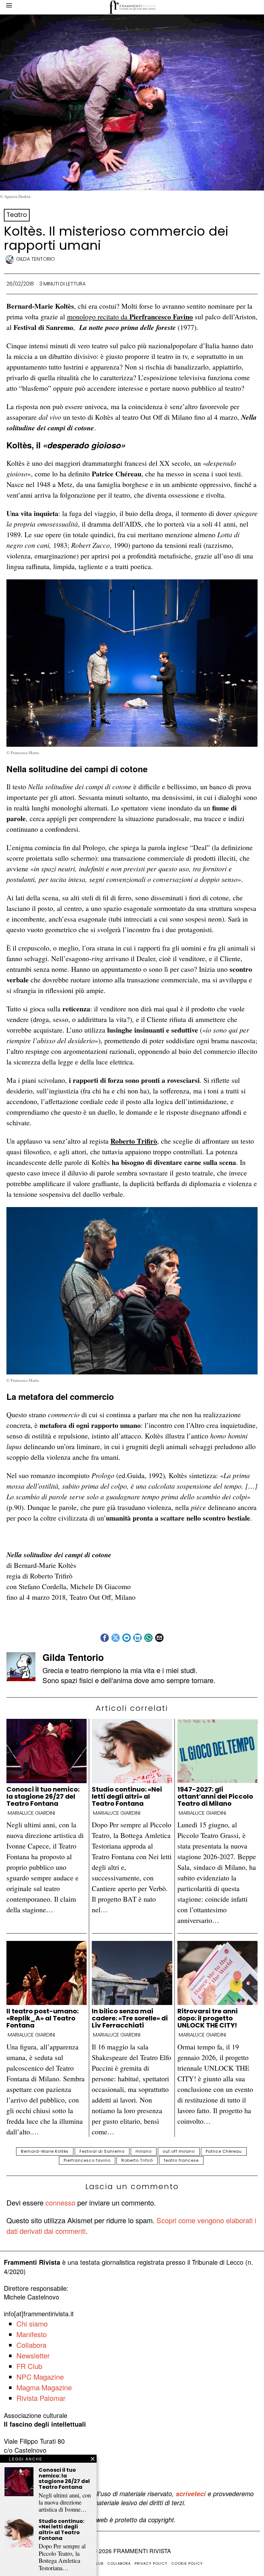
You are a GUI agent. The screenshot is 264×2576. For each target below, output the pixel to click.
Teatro (17, 215)
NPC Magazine (40, 2377)
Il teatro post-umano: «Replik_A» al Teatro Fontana (42, 2018)
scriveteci (191, 2494)
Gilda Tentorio (36, 259)
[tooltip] (105, 1638)
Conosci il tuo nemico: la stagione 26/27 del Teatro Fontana (43, 1796)
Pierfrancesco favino (87, 2160)
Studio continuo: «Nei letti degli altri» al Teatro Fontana (127, 1796)
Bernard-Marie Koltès (45, 2151)
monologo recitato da (130, 317)
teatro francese (181, 2160)
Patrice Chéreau (224, 2151)
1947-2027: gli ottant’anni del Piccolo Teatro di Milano (215, 1796)
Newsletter (33, 2355)
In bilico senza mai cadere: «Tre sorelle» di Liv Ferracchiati (130, 2018)
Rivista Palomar (41, 2398)
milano (144, 2151)
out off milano (179, 2151)
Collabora (31, 2345)
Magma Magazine (44, 2387)
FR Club (29, 2366)
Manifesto (32, 2334)
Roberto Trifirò (137, 2160)
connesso (60, 2202)
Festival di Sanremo (102, 2151)
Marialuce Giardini (31, 1813)
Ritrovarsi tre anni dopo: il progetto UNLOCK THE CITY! (207, 2018)
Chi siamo (32, 2323)
